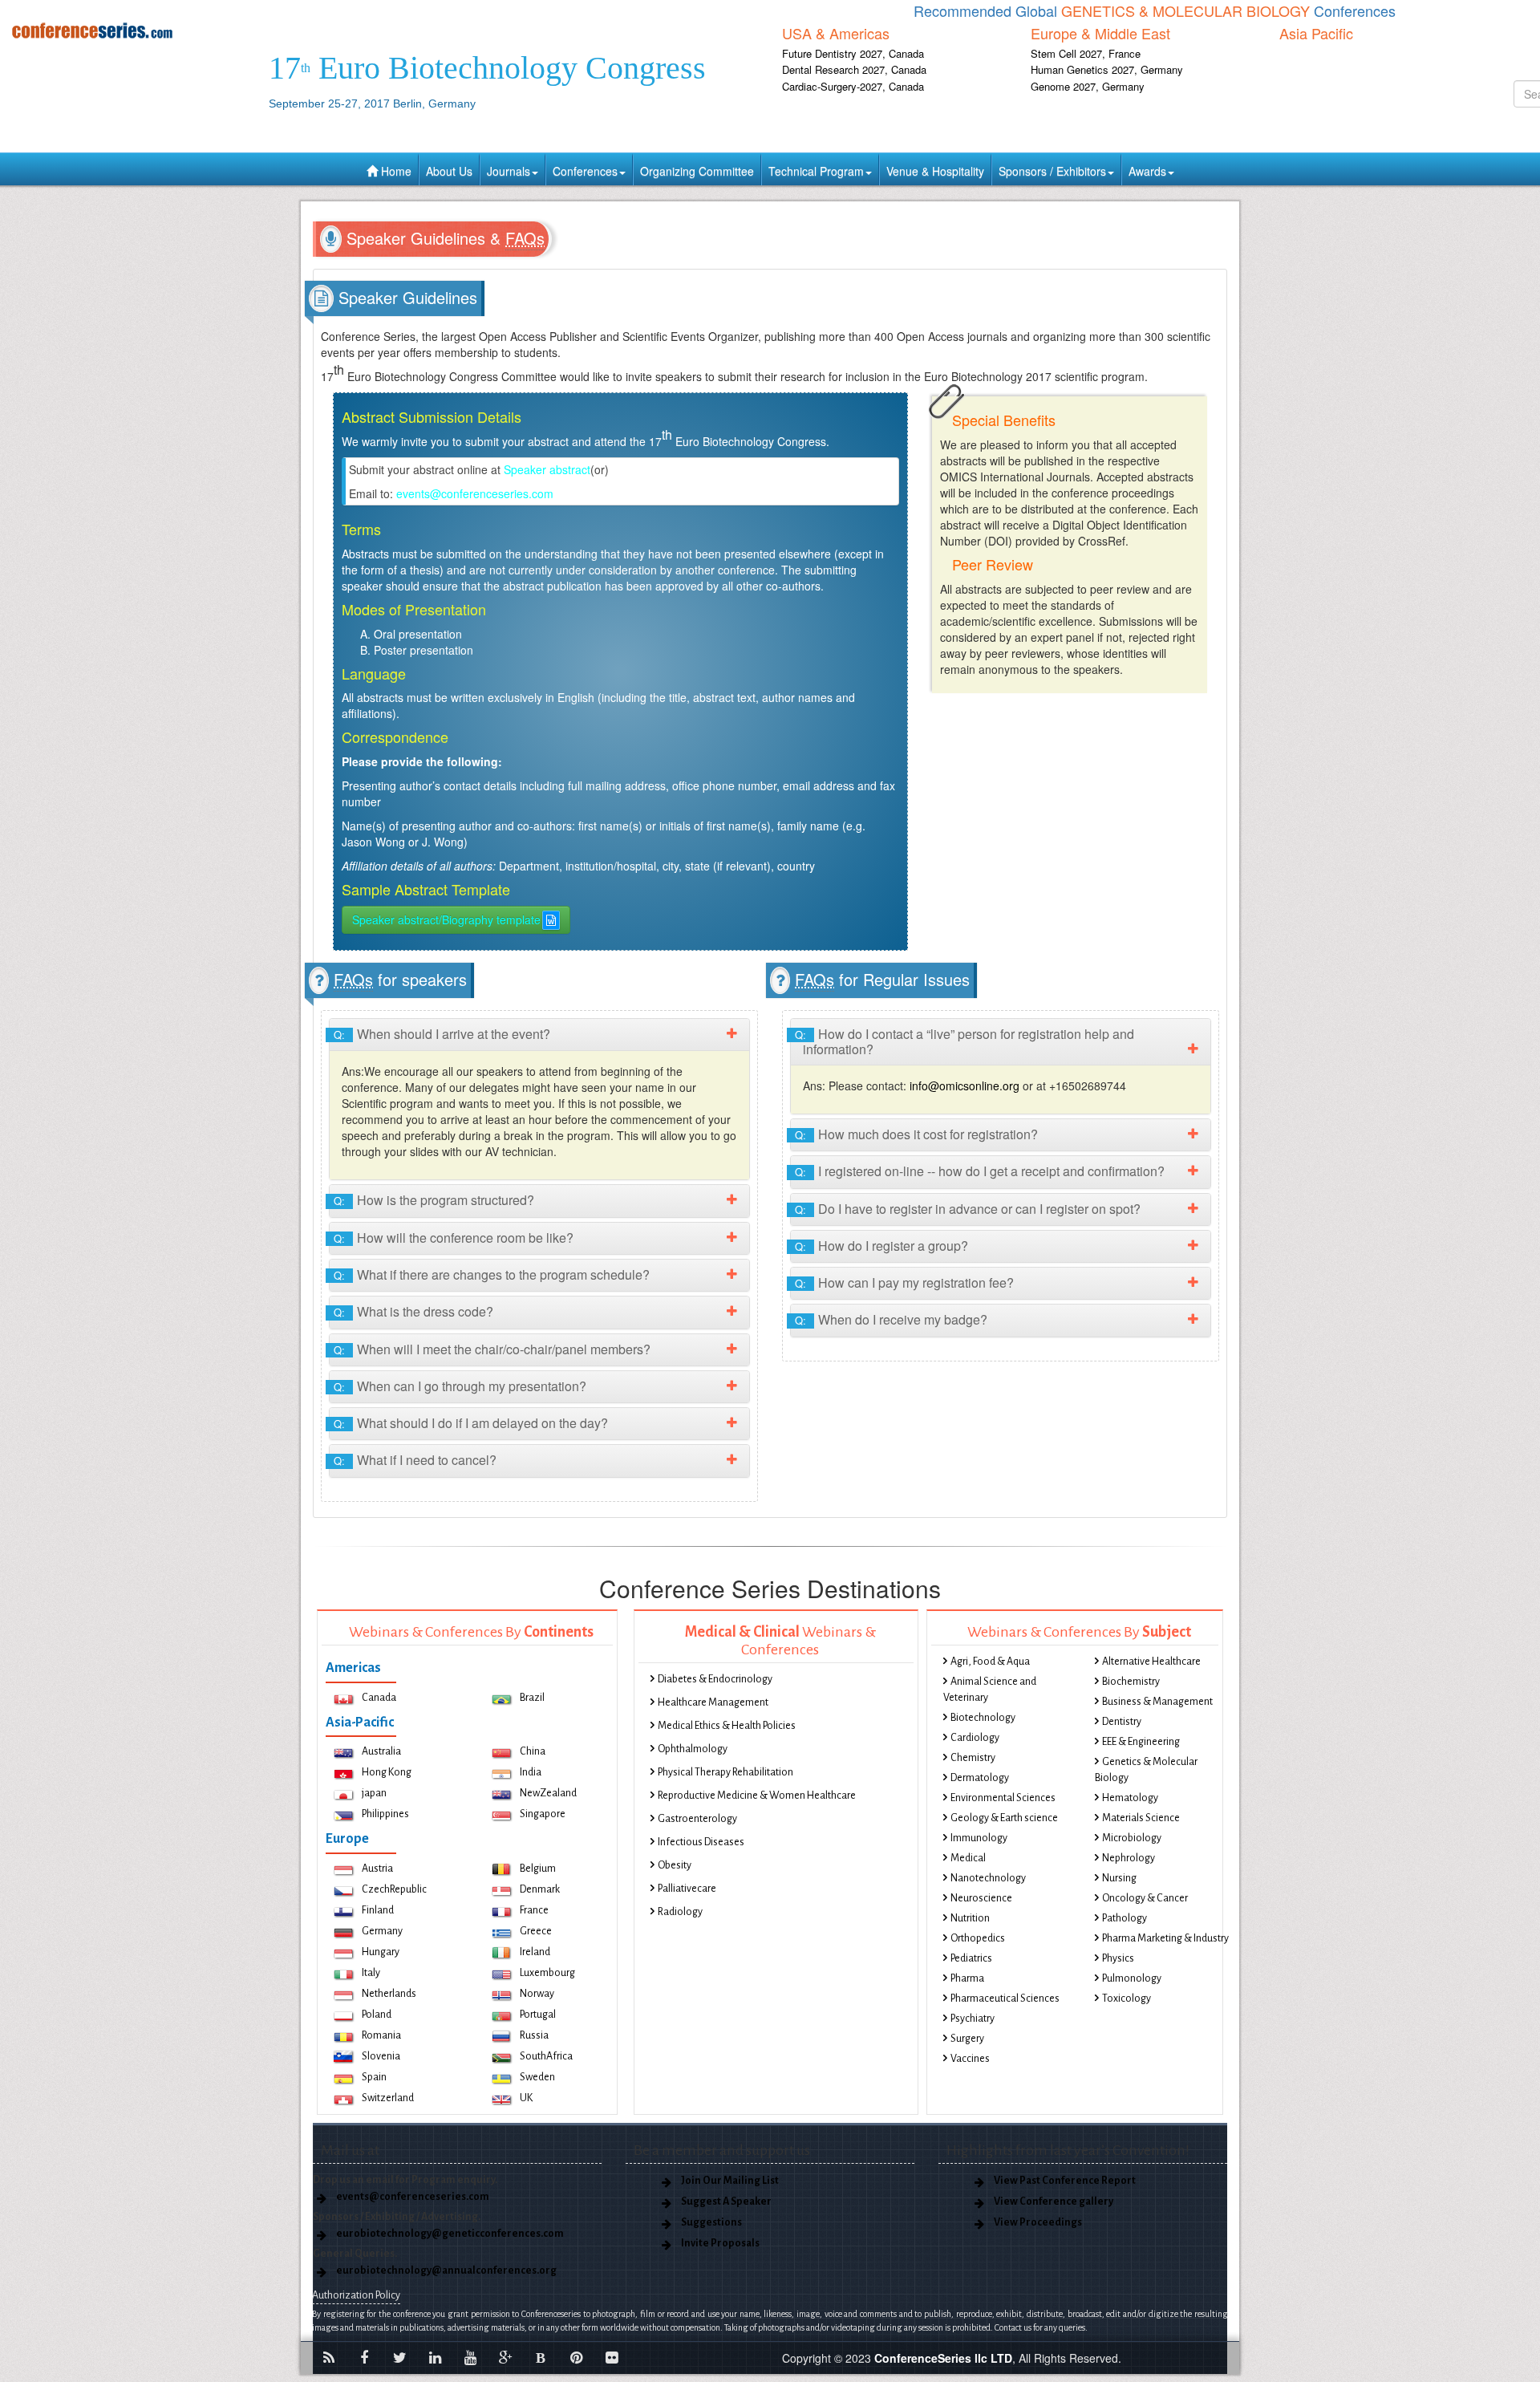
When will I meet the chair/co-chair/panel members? (496, 1350)
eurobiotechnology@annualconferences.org (446, 2270)
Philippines (385, 1814)
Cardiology (975, 1738)
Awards (1147, 171)
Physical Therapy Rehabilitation (725, 1772)
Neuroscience (981, 1898)
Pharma (967, 1978)
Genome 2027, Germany (1088, 86)
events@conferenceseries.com (475, 493)
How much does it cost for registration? (920, 1135)
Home (395, 171)
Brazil (532, 1698)
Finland (378, 1910)
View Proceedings (1038, 2222)
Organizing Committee (697, 171)
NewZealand (548, 1793)
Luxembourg (547, 1973)
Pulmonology (1132, 1978)
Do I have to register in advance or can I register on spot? (972, 1209)
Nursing (1119, 1878)
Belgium (538, 1869)
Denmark (540, 1889)
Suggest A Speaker (726, 2201)
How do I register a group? (885, 1246)
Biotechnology (983, 1718)
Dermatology (980, 1778)
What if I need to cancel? (419, 1461)
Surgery (967, 2039)
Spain (374, 2077)
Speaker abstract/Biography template (446, 919)
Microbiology (1132, 1838)
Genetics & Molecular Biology (1146, 1770)
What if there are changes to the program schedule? (496, 1275)
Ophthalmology (693, 1749)
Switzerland (388, 2098)
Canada (379, 1698)
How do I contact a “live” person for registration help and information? (969, 1042)
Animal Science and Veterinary (990, 1690)
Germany (382, 1931)
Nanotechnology (988, 1878)
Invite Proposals (720, 2243)
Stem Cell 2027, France (1086, 53)
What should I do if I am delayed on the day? (475, 1424)
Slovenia (381, 2056)
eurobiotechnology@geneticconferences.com (450, 2234)
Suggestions (711, 2222)
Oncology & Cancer (1145, 1898)
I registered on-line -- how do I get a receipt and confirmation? (984, 1172)
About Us (449, 171)
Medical (968, 1858)
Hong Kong (387, 1772)
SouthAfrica (546, 2056)
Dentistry (1122, 1722)
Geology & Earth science (1004, 1818)
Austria (377, 1869)
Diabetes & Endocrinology (715, 1679)
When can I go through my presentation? (464, 1387)
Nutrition (970, 1918)
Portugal (538, 2015)
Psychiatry (973, 2019)
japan (374, 1793)
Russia (534, 2035)
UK (526, 2098)
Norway (537, 1994)
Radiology (680, 1912)
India (531, 1772)
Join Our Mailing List (730, 2181)
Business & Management (1157, 1702)
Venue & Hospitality (935, 171)
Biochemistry (1131, 1682)
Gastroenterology (697, 1819)
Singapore (543, 1814)
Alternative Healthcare (1151, 1662)
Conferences (585, 171)
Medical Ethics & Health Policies (727, 1726)
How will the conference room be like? (458, 1238)
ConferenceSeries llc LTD (943, 2358)
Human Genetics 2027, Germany (1107, 69)
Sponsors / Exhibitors (1052, 171)
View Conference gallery (1054, 2201)
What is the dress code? (417, 1312)
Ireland (535, 1952)
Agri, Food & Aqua (990, 1662)
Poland (377, 2015)
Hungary (381, 1952)
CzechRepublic (394, 1889)
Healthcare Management (713, 1702)
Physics (1118, 1958)
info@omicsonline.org (965, 1085)
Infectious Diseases (701, 1842)
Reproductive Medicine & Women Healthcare (757, 1796)
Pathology (1125, 1918)
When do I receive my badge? (895, 1320)
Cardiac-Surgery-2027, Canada (853, 86)
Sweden (537, 2077)
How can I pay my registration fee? (908, 1283)
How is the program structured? (438, 1201)
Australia (381, 1751)
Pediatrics (971, 1958)
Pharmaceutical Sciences (1005, 1999)
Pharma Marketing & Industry (1165, 1938)
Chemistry (973, 1758)
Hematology (1130, 1798)
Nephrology (1129, 1858)
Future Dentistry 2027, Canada (853, 53)
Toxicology (1127, 1999)
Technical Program (816, 171)
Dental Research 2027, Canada (854, 69)
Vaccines (970, 2059)
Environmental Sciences (1003, 1798)
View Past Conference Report (1065, 2181)
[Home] (128, 30)
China (533, 1751)
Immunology (979, 1838)
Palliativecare (687, 1889)
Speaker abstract (547, 469)
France (534, 1910)
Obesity (675, 1865)
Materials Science (1141, 1818)
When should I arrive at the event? (446, 1035)
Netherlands (389, 1994)
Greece (536, 1931)
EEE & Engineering (1141, 1742)
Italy (371, 1973)
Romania (381, 2035)
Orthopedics (978, 1938)
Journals (509, 171)
